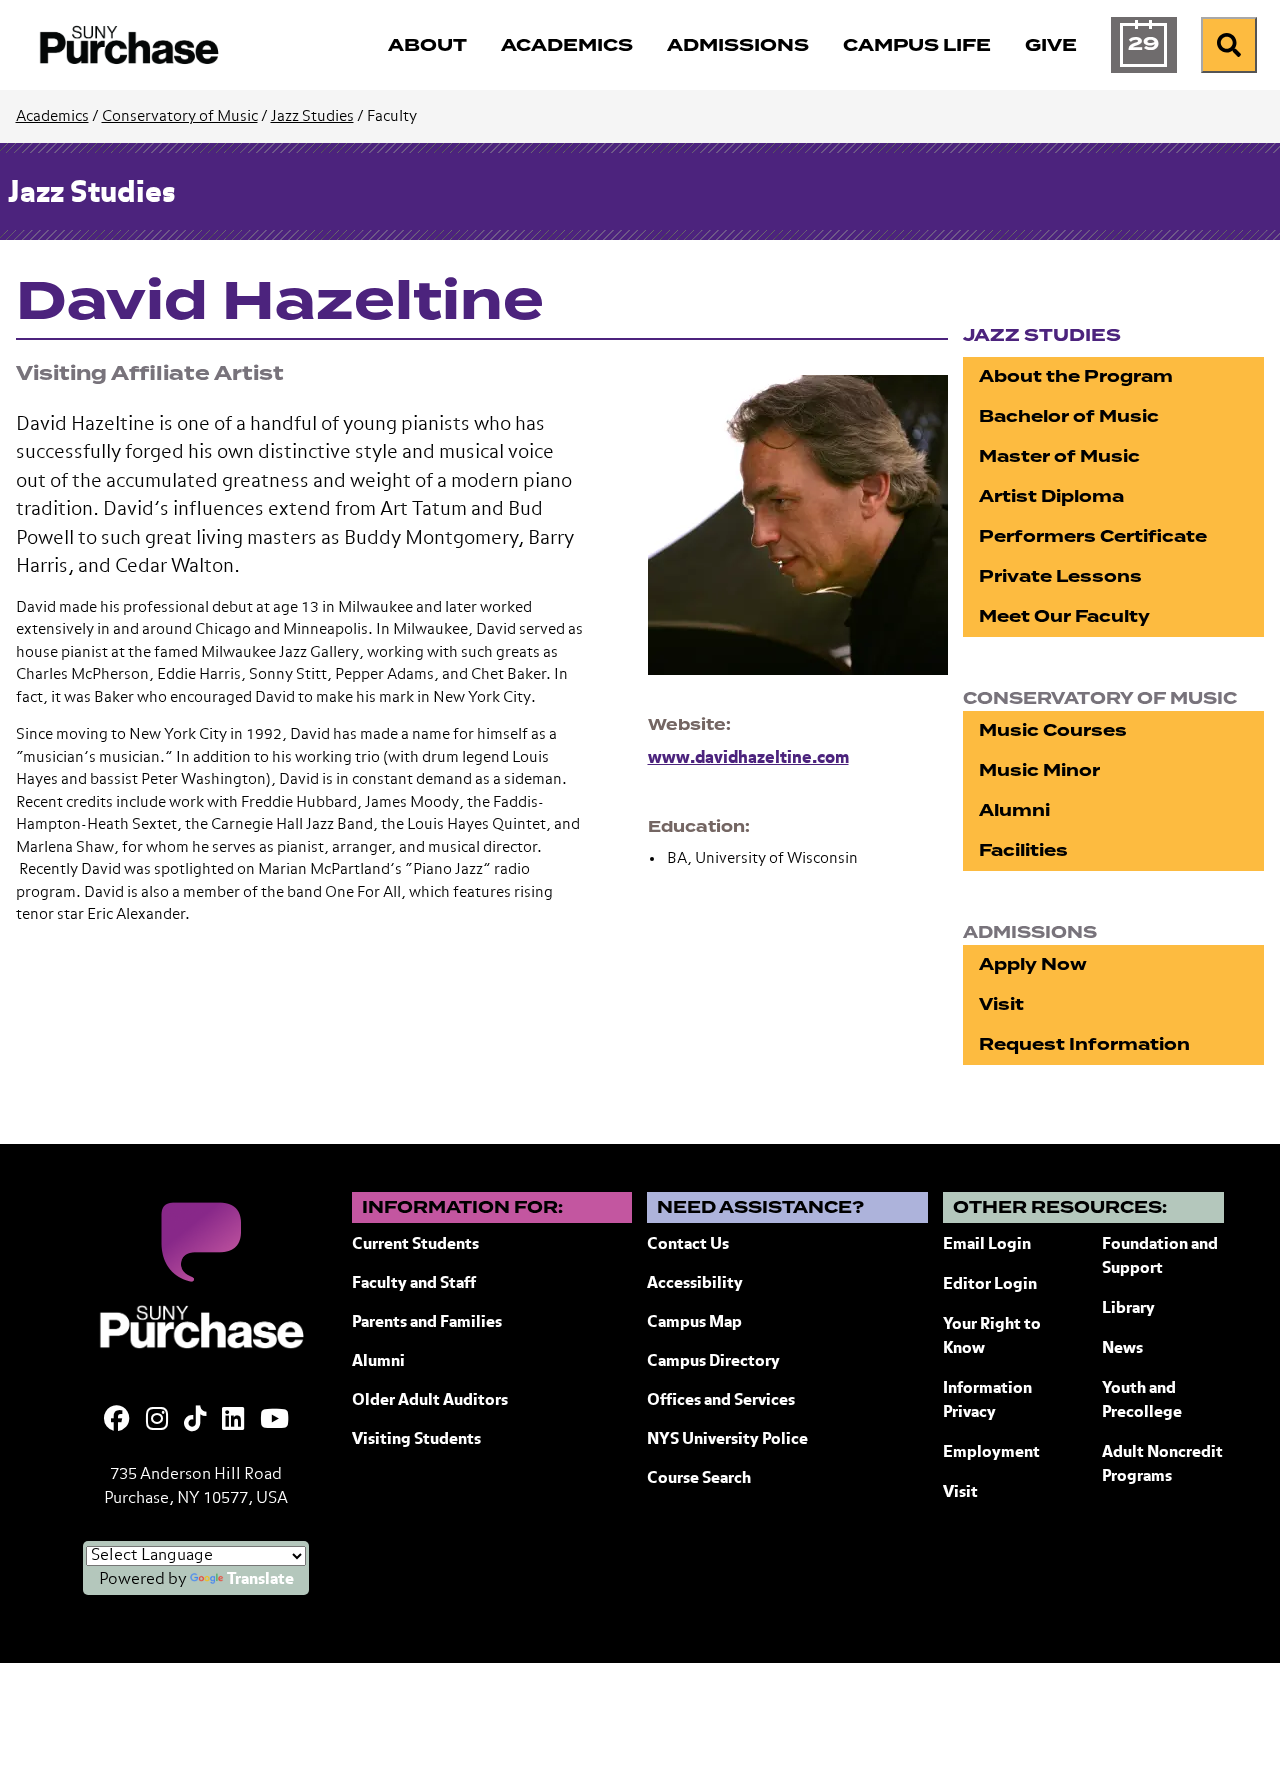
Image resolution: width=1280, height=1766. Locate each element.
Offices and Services (721, 1401)
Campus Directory (713, 1362)
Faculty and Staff (414, 1284)
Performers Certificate (1093, 536)
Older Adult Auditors (430, 1401)
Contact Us (688, 1245)
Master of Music (1059, 456)
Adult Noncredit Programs (1162, 1465)
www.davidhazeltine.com (748, 758)
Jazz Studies (312, 116)
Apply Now (1033, 964)
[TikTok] (195, 1421)
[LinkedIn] (233, 1421)
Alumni (1014, 810)
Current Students (415, 1245)
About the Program (1076, 376)
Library (1128, 1309)
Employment (991, 1453)
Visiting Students (416, 1440)
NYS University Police (727, 1440)
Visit (1001, 1004)
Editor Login (990, 1285)
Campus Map (694, 1323)
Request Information (1084, 1044)
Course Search (699, 1479)
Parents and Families (427, 1323)
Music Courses (1053, 730)
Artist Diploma (1051, 496)
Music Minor (1039, 770)
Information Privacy (987, 1401)
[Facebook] (117, 1421)
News (1122, 1349)
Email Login (987, 1245)
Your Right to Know (992, 1337)
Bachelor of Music (1069, 416)
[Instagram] (157, 1421)
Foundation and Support (1160, 1257)
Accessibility (695, 1284)
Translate (260, 1580)
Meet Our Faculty (1064, 616)
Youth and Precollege (1142, 1401)
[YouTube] (274, 1421)
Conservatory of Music (180, 116)
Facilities (1023, 850)
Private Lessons (1060, 576)
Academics (52, 116)
